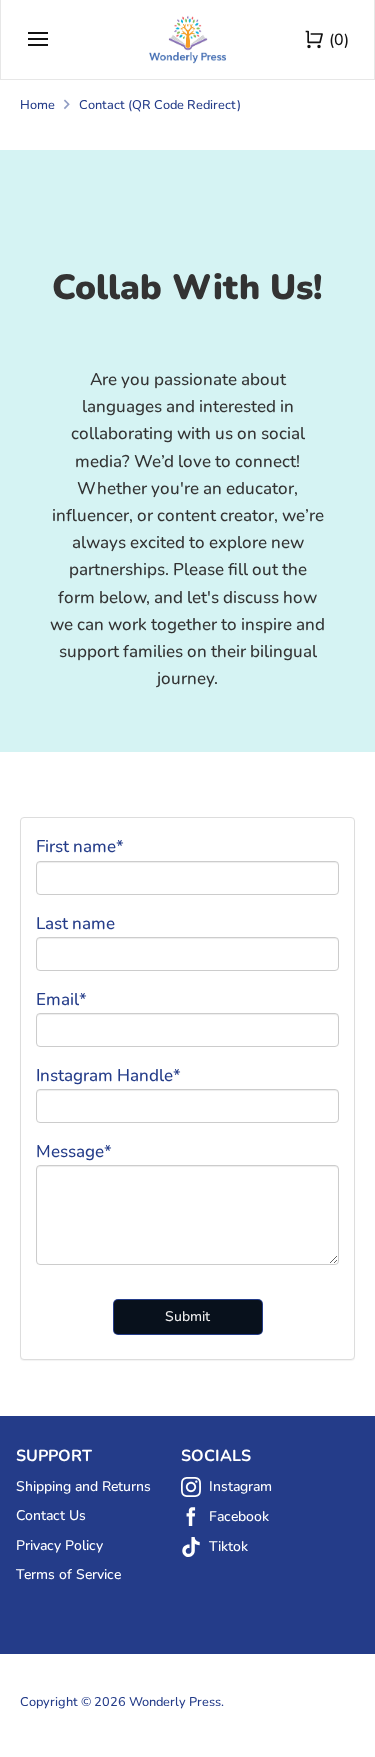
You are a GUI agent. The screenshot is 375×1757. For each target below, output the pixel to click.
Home (37, 105)
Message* (74, 1151)
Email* (61, 999)
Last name (75, 923)
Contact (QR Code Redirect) (160, 105)
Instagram (240, 1486)
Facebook (239, 1516)
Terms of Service (68, 1574)
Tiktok (228, 1546)
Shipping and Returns (83, 1486)
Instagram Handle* (108, 1075)
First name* (80, 846)
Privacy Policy (59, 1545)
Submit (187, 1316)
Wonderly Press (175, 1702)
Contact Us (51, 1515)
